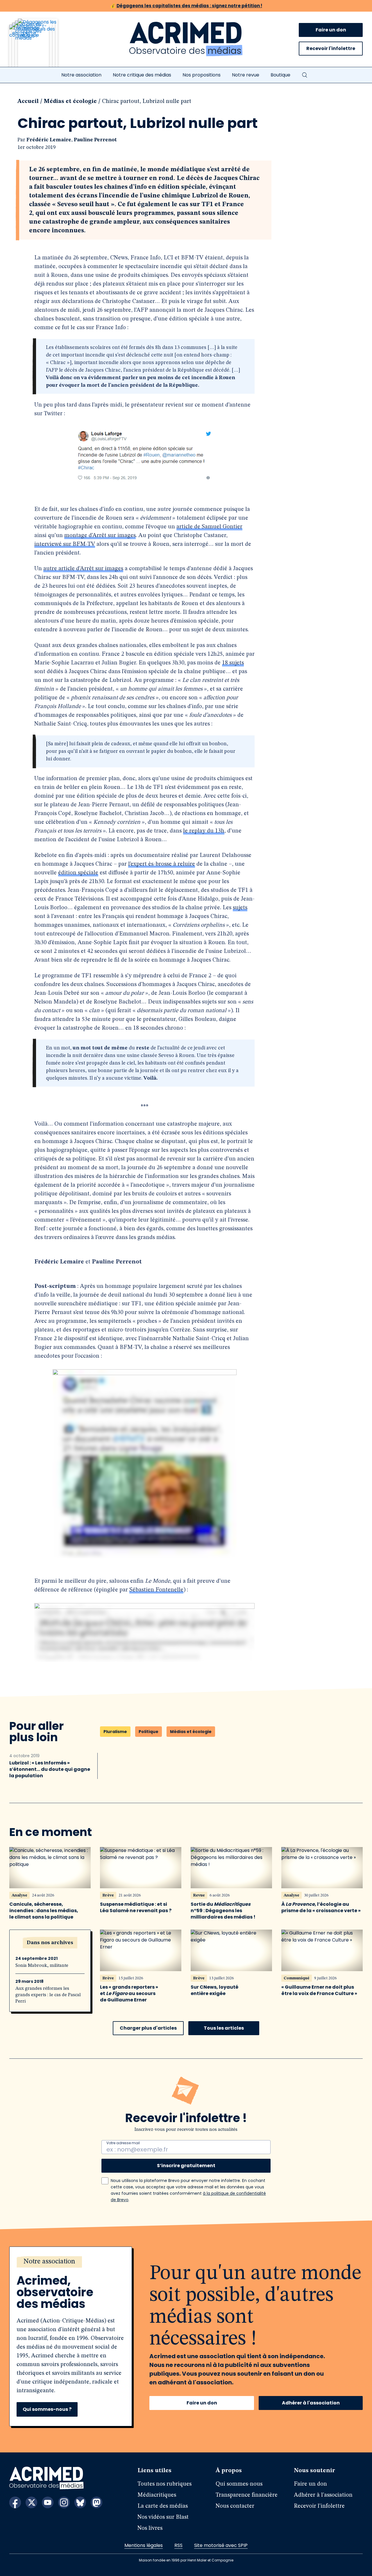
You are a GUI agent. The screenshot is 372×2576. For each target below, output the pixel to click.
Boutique (280, 75)
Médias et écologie (70, 101)
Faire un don (331, 30)
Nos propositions (202, 75)
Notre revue (246, 75)
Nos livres (150, 2528)
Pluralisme (115, 1732)
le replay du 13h (204, 831)
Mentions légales (144, 2545)
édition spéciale (78, 873)
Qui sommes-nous (239, 2484)
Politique (149, 1732)
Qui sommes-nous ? (47, 2409)
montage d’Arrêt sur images (100, 536)
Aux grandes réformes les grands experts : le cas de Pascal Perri (48, 1995)
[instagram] (64, 2502)
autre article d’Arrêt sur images (83, 569)
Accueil (28, 101)
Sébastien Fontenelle (156, 1590)
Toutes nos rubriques (164, 2484)
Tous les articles (224, 2028)
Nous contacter (235, 2506)
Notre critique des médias (142, 75)
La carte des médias (163, 2506)
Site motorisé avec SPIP (221, 2545)
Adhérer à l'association (311, 2403)
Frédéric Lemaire (49, 140)
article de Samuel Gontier (209, 527)
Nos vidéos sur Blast (163, 2517)
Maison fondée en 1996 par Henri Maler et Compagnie (186, 2560)
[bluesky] (80, 2502)
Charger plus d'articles (148, 2028)
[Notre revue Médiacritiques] (41, 46)
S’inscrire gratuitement (186, 2166)
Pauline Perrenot (95, 140)
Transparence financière (247, 2495)
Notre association (81, 75)
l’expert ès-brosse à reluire (162, 864)
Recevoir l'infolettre (331, 48)
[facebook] (15, 2502)
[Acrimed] (186, 39)
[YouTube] (48, 2502)
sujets (240, 908)
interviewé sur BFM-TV (65, 544)
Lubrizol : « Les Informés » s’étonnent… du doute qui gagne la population (50, 1769)
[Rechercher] (305, 75)
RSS (178, 2545)
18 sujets (233, 663)
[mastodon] (96, 2502)
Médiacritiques (157, 2495)
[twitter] (31, 2502)
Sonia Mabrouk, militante (42, 1966)
